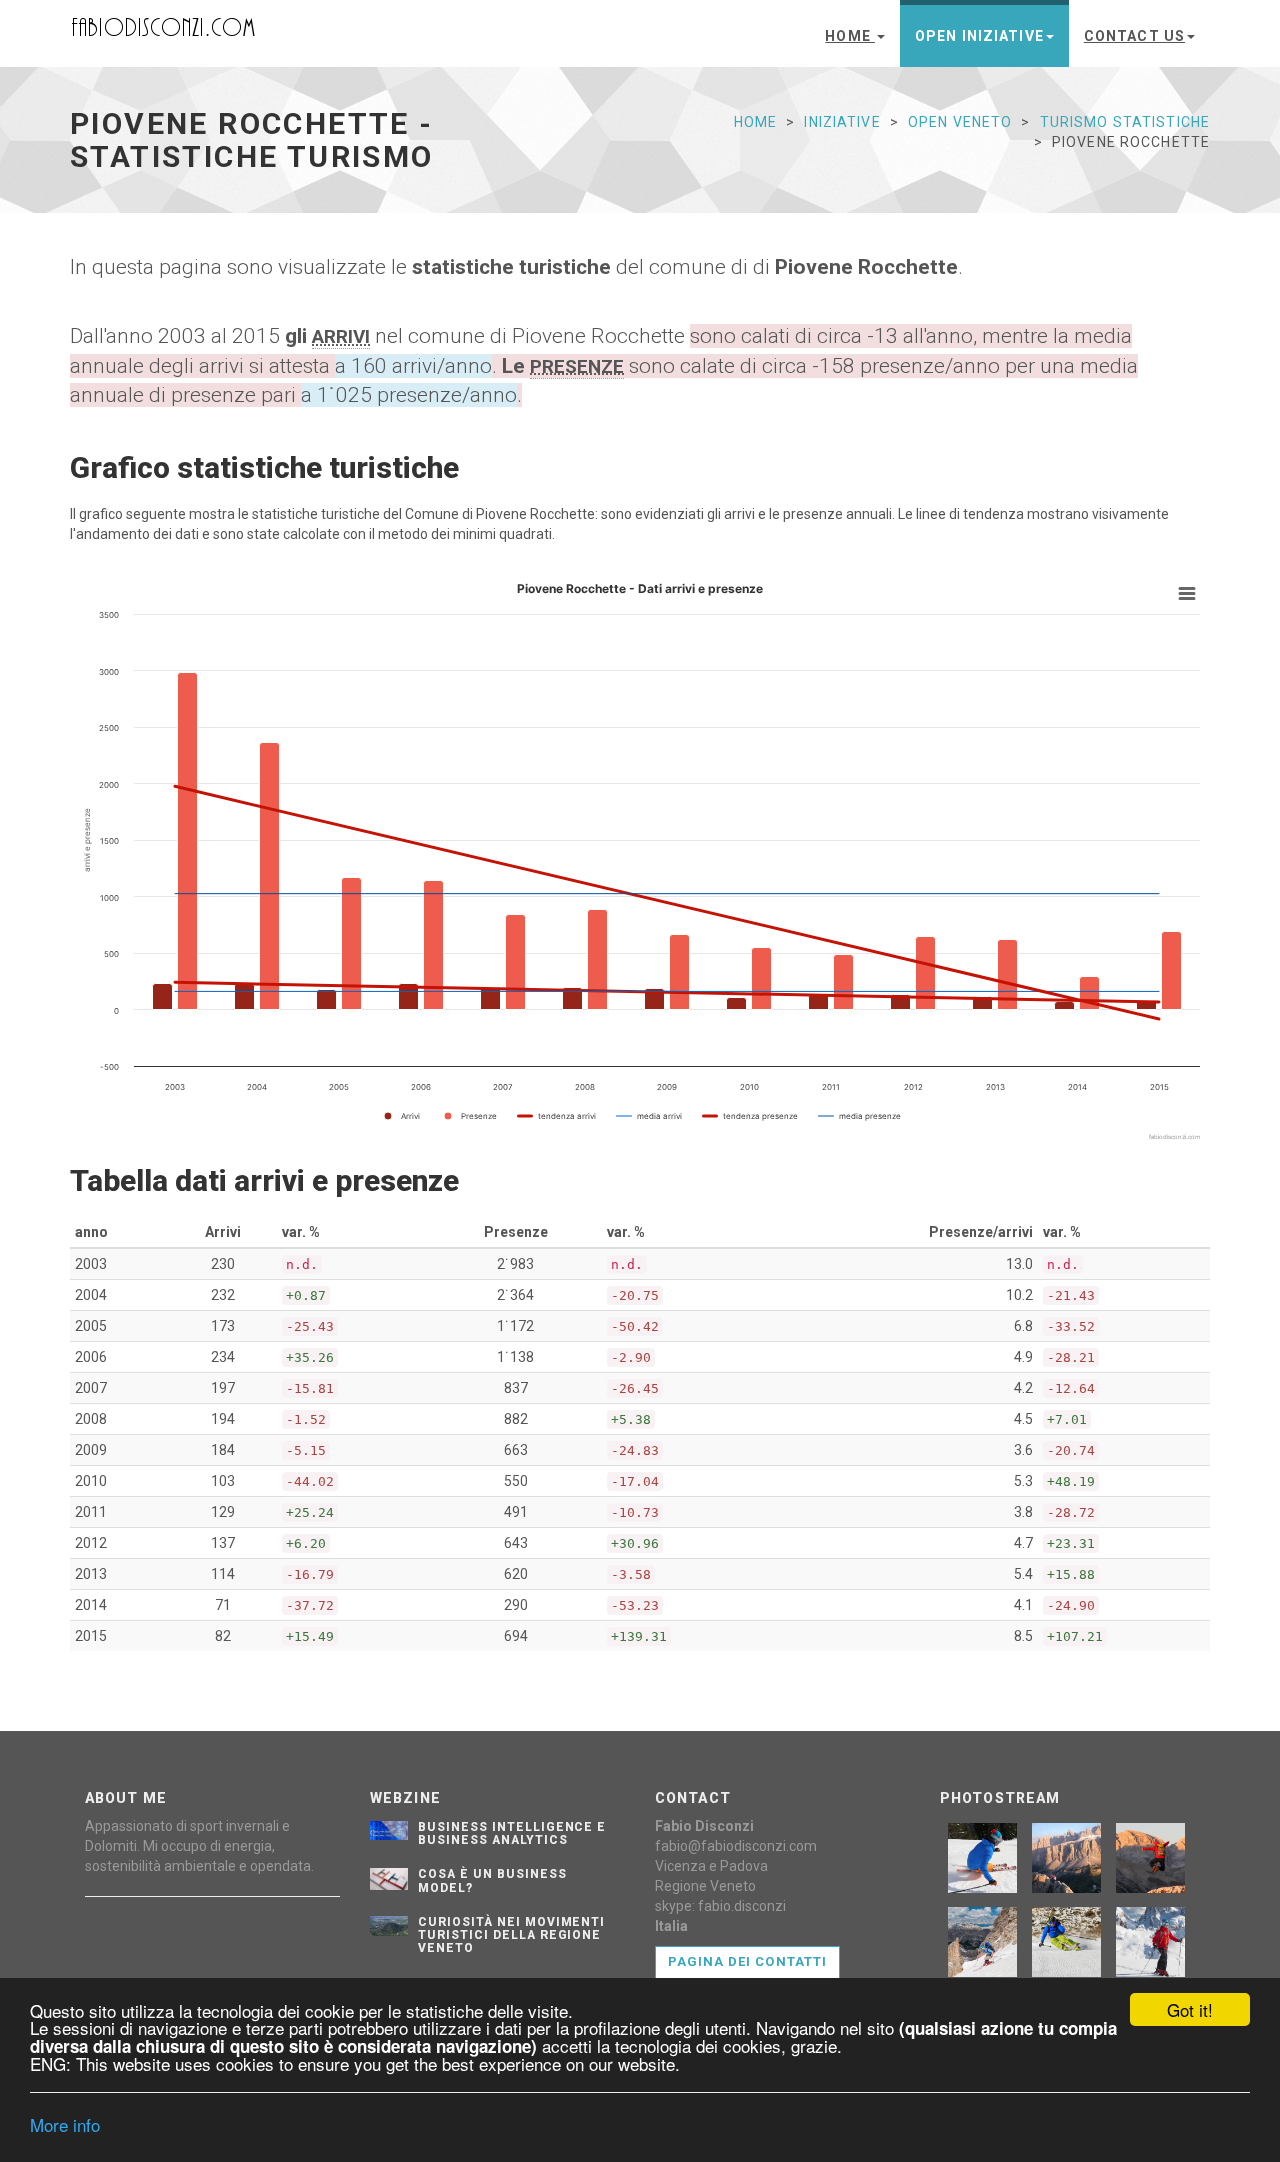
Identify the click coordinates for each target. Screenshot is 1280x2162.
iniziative (842, 122)
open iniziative (979, 36)
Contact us (1134, 36)
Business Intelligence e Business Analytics (512, 1833)
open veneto (960, 122)
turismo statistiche (1125, 122)
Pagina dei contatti (747, 1961)
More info (65, 2124)
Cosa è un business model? (492, 1880)
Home (850, 36)
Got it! (1190, 2009)
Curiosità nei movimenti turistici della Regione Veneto (511, 1935)
